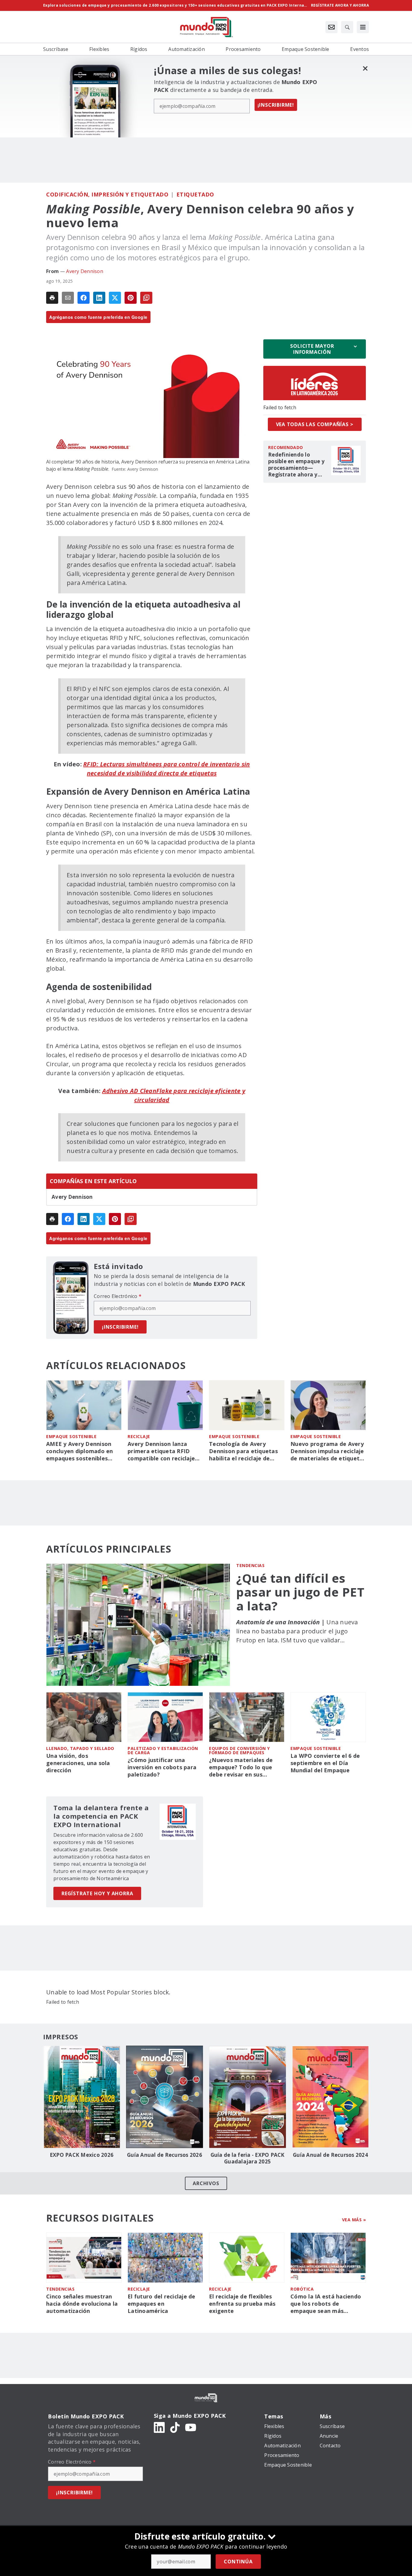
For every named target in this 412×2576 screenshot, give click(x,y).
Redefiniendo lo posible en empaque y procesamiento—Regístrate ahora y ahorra (296, 465)
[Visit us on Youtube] (191, 2427)
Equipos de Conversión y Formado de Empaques (239, 1750)
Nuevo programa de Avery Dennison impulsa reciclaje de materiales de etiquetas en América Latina (328, 1451)
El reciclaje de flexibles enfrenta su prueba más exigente (242, 2304)
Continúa (238, 2562)
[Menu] (363, 27)
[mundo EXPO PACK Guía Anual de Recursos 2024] (330, 2097)
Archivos (206, 2183)
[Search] (347, 27)
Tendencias (250, 1565)
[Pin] (131, 298)
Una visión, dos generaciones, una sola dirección (78, 1763)
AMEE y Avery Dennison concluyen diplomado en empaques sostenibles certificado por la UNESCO (83, 1451)
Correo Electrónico (118, 1296)
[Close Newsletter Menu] (365, 68)
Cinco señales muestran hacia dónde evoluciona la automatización (82, 2304)
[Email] (68, 298)
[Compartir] (84, 298)
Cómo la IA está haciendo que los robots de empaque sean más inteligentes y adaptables (326, 2304)
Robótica (302, 2289)
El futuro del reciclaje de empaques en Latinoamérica (162, 2304)
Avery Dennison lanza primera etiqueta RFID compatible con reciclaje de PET (161, 1451)
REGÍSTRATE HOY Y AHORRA (97, 1893)
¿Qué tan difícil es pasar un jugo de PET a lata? (300, 1592)
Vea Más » (354, 2220)
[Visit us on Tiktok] (175, 2427)
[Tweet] (115, 298)
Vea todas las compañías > (315, 424)
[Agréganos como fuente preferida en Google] (146, 298)
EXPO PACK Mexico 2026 (82, 2155)
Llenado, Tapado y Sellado (80, 1748)
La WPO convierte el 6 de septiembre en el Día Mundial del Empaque (325, 1763)
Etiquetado (195, 194)
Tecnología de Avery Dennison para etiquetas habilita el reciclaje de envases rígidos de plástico (247, 1451)
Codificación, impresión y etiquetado (107, 194)
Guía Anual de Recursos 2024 (330, 2155)
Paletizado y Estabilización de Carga (163, 1750)
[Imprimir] (52, 298)
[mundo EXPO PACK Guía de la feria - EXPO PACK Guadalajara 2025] (247, 2097)
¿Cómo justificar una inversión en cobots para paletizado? (162, 1767)
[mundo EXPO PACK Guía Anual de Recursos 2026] (165, 2097)
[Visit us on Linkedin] (159, 2427)
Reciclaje (139, 1436)
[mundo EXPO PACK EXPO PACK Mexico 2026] (82, 2097)
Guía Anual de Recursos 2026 (165, 2155)
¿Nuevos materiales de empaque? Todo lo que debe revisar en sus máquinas (241, 1767)
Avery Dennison (85, 271)
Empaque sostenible (71, 1436)
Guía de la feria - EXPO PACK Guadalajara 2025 (248, 2158)
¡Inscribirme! (276, 105)
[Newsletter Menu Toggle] (331, 27)
